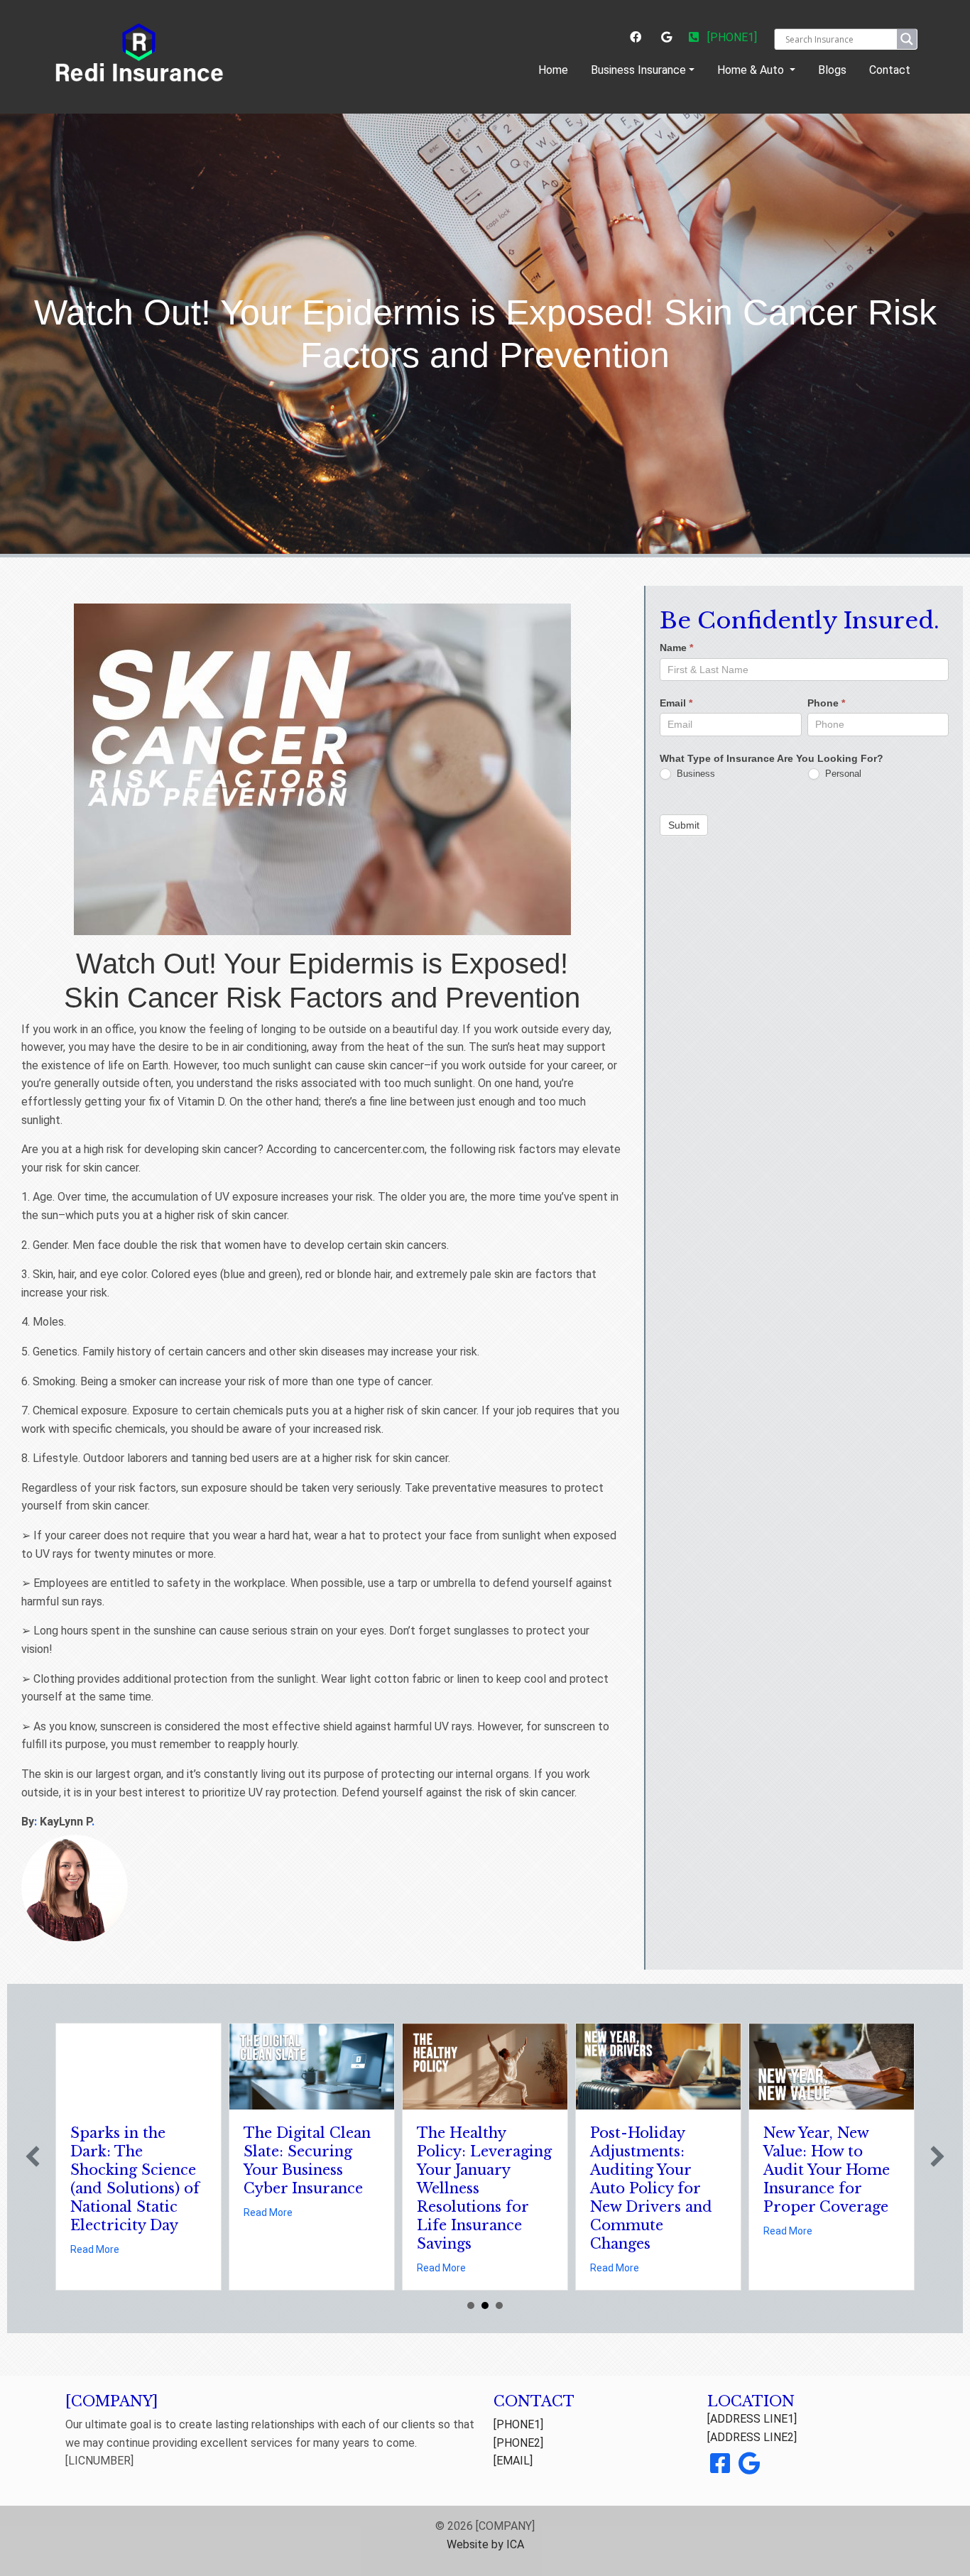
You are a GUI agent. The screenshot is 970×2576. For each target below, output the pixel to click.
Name (676, 648)
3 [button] (499, 2305)
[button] (33, 2156)
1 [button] (471, 2305)
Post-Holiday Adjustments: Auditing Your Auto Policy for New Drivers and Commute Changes (651, 2188)
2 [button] (485, 2305)
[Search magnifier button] (907, 39)
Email (676, 703)
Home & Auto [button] (752, 70)
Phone (826, 703)
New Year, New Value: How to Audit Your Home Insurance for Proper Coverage (827, 2170)
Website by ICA (485, 2544)
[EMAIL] (513, 2461)
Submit (684, 824)
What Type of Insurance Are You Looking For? (772, 758)
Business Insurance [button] (638, 70)
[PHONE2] (518, 2443)
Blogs (832, 70)
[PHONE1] (731, 37)
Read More (95, 2249)
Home (556, 70)
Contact (890, 70)
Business (694, 774)
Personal (842, 774)
